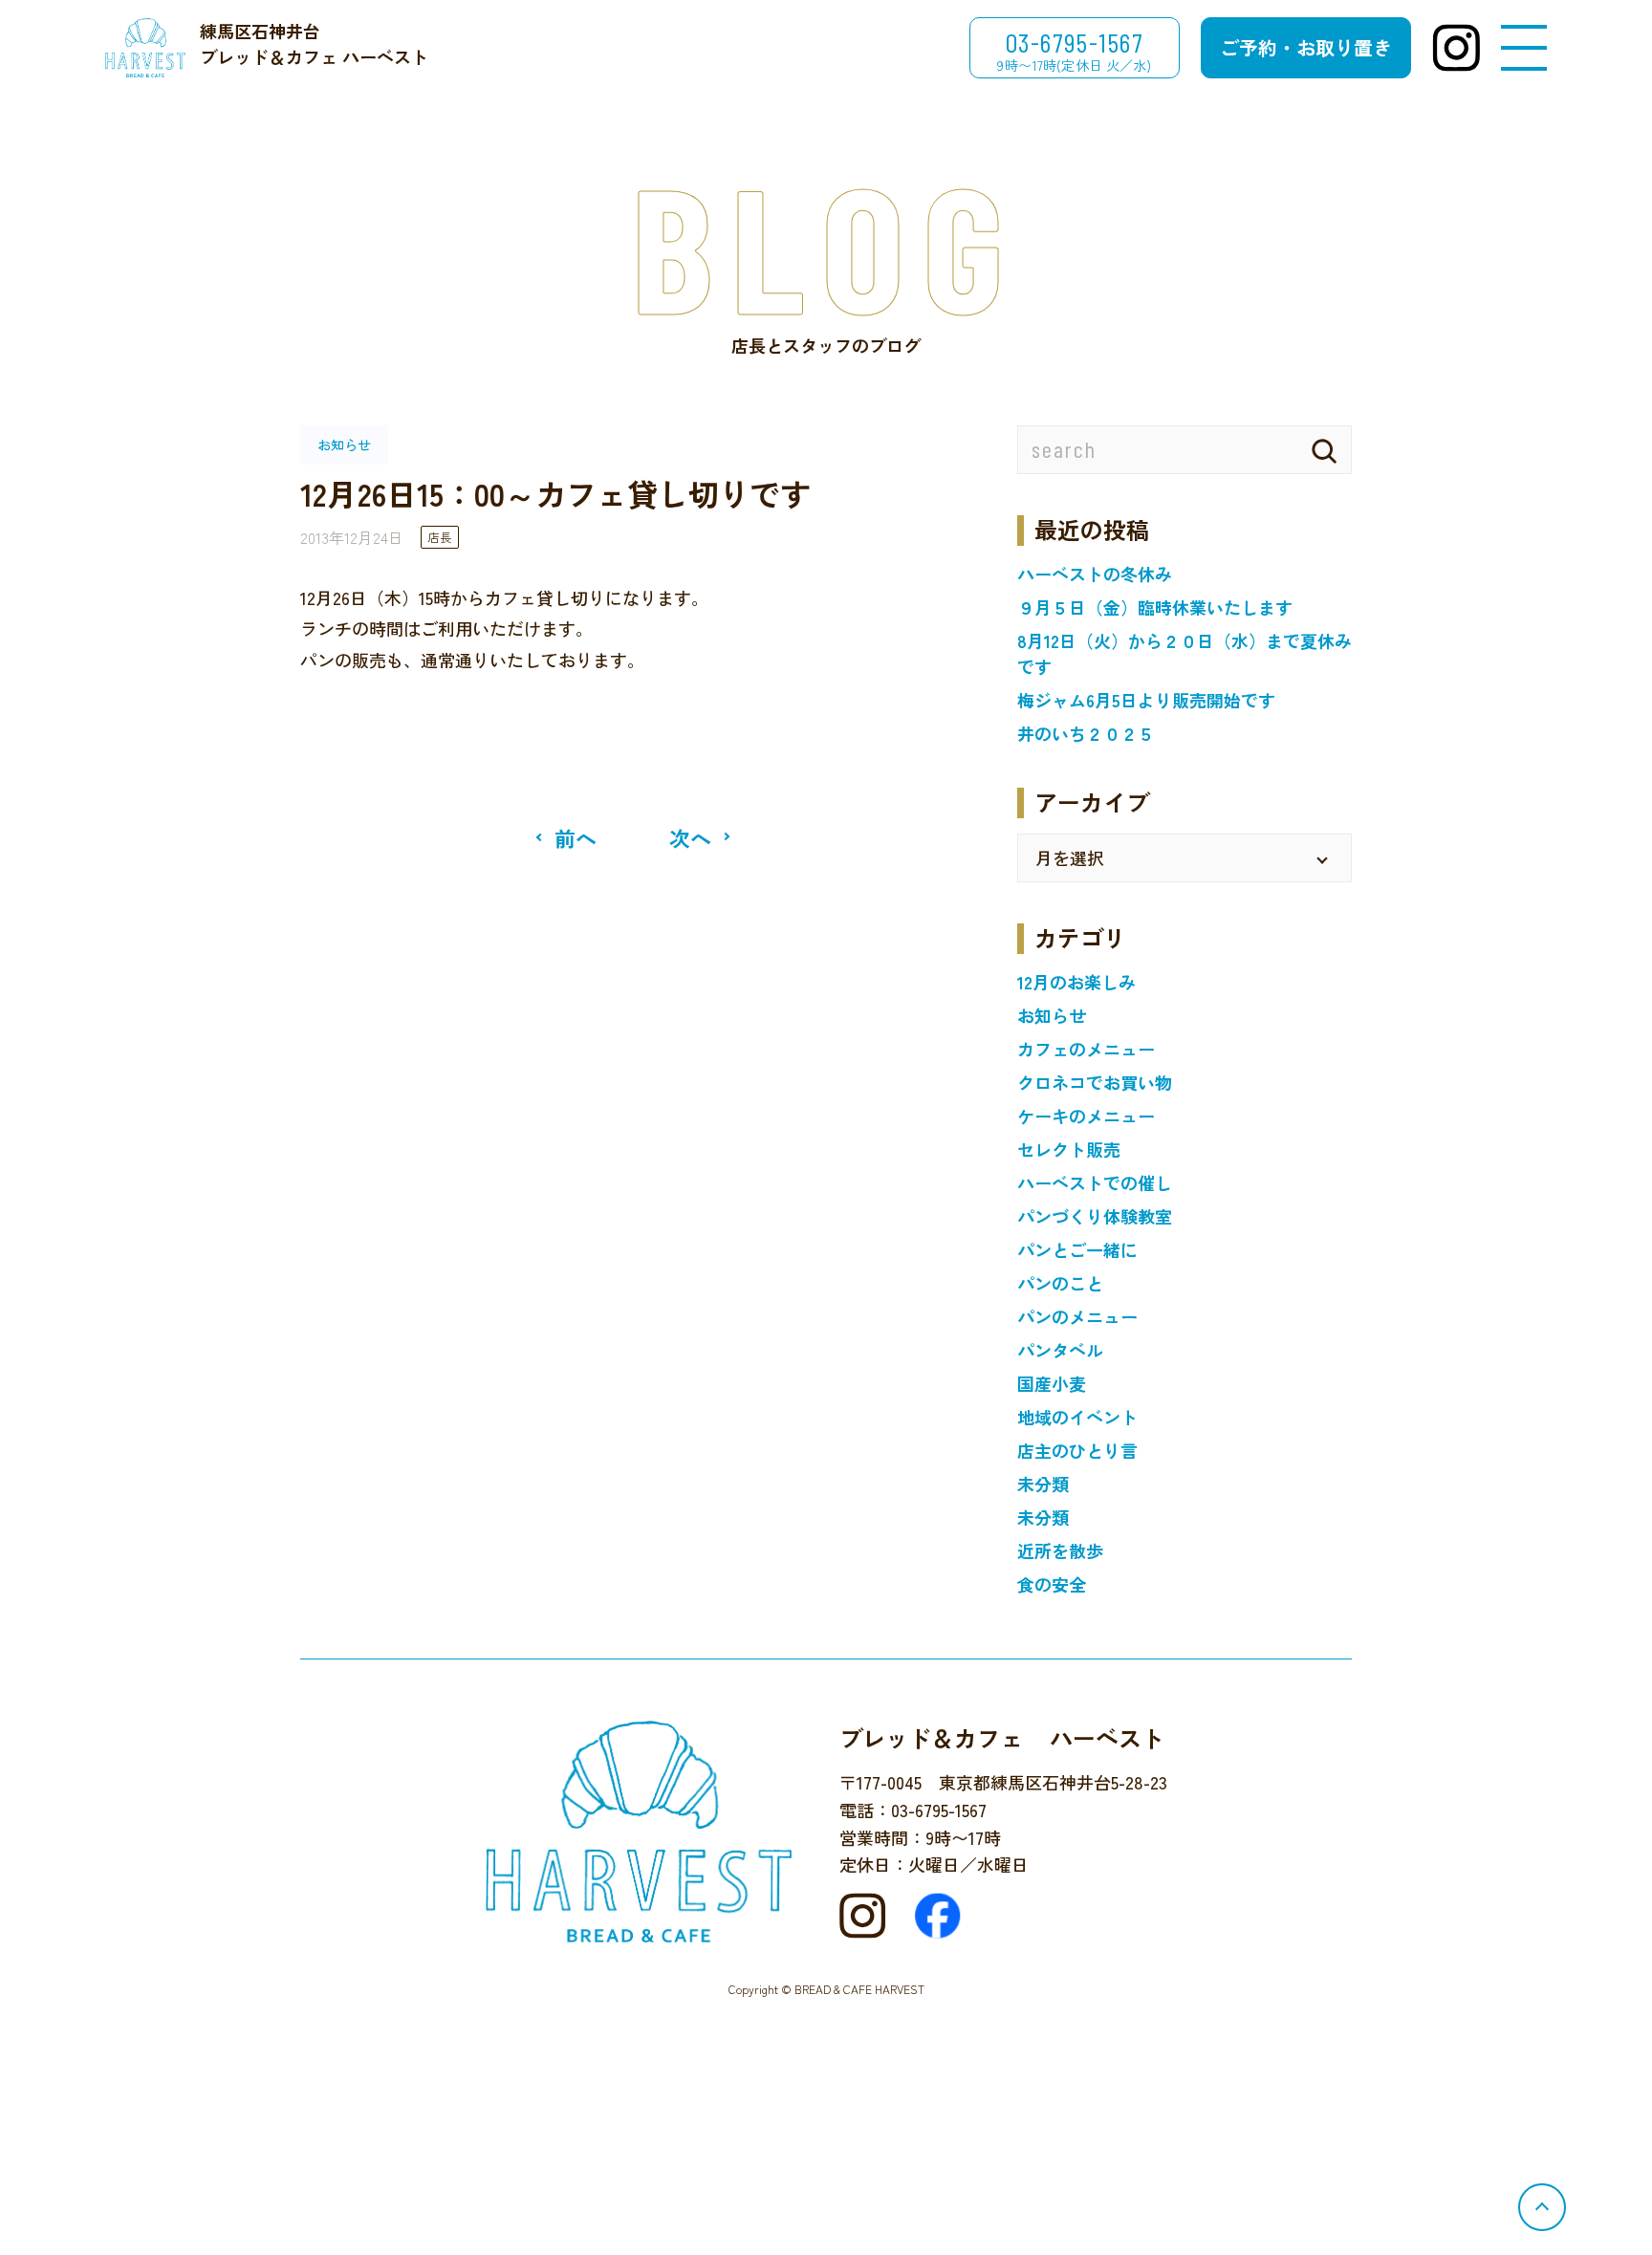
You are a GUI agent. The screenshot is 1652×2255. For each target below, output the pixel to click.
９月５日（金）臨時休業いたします (1155, 607)
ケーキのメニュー (1086, 1116)
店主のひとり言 (1077, 1450)
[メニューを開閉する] (1524, 48)
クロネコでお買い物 (1095, 1082)
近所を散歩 (1060, 1550)
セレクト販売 (1069, 1149)
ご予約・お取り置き (1306, 47)
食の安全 (1052, 1584)
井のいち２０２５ (1086, 733)
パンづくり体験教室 (1095, 1216)
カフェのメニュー (1086, 1049)
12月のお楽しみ (1076, 982)
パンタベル (1060, 1350)
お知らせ (1052, 1015)
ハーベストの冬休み (1095, 574)
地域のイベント (1077, 1417)
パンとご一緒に (1077, 1249)
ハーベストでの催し (1095, 1182)
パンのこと (1060, 1283)
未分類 (1043, 1484)
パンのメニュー (1077, 1316)
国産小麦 (1052, 1383)
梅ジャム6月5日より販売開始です (1146, 700)
